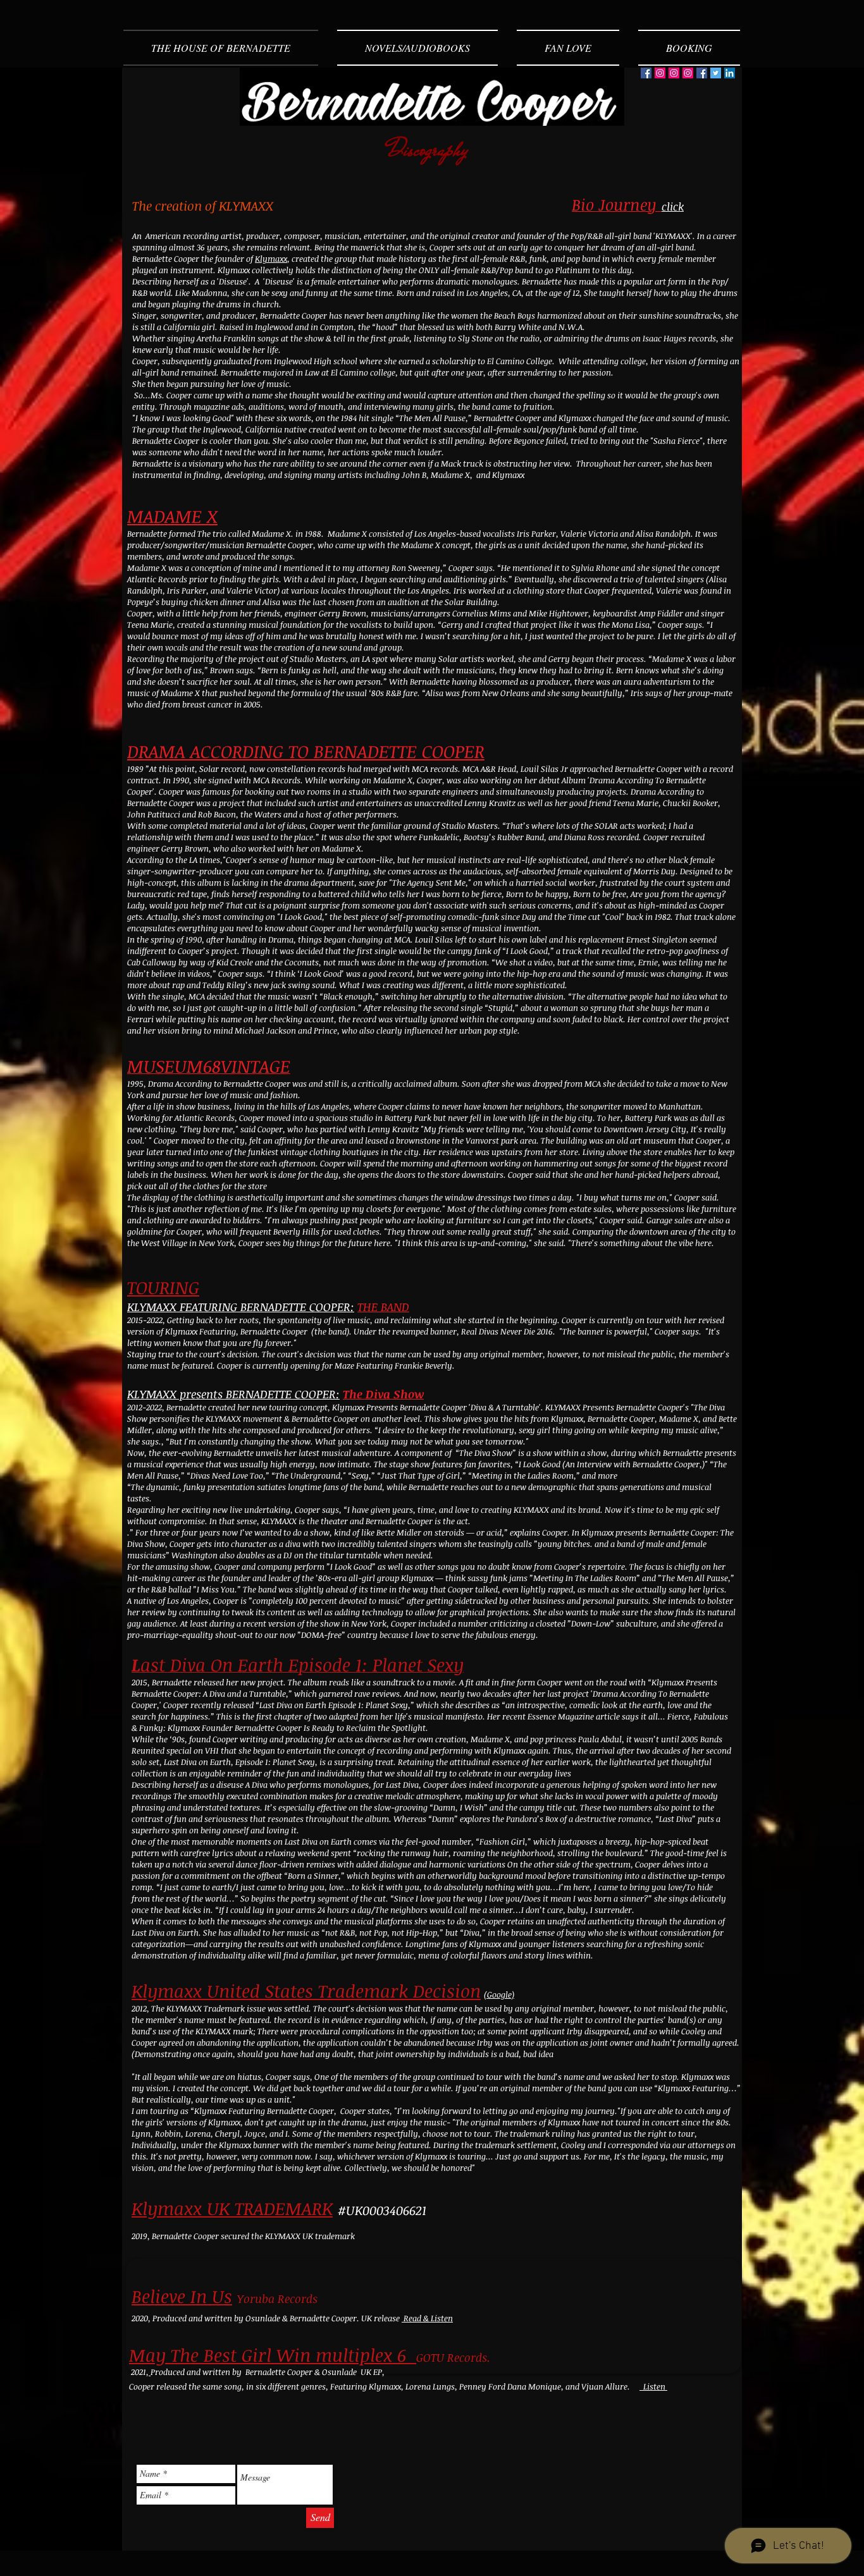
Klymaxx (271, 259)
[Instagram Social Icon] (660, 73)
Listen (653, 2386)
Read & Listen (427, 2318)
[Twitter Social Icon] (716, 73)
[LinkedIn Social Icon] (730, 73)
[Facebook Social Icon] (646, 73)
